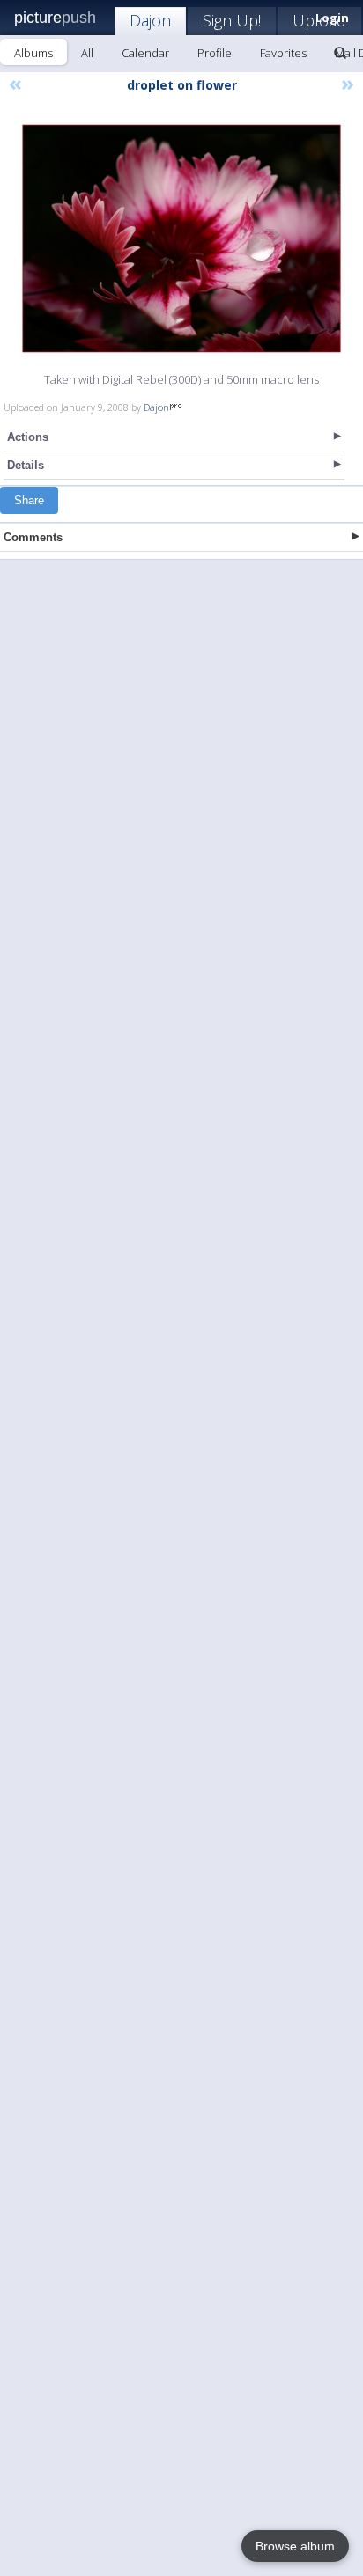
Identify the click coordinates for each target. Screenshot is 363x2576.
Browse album (295, 2546)
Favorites (283, 53)
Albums (33, 53)
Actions (28, 437)
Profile (215, 53)
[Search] (340, 53)
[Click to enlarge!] (181, 239)
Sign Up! (232, 20)
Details (26, 465)
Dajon (150, 20)
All (87, 53)
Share (29, 500)
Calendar (145, 53)
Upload (319, 20)
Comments (33, 537)
